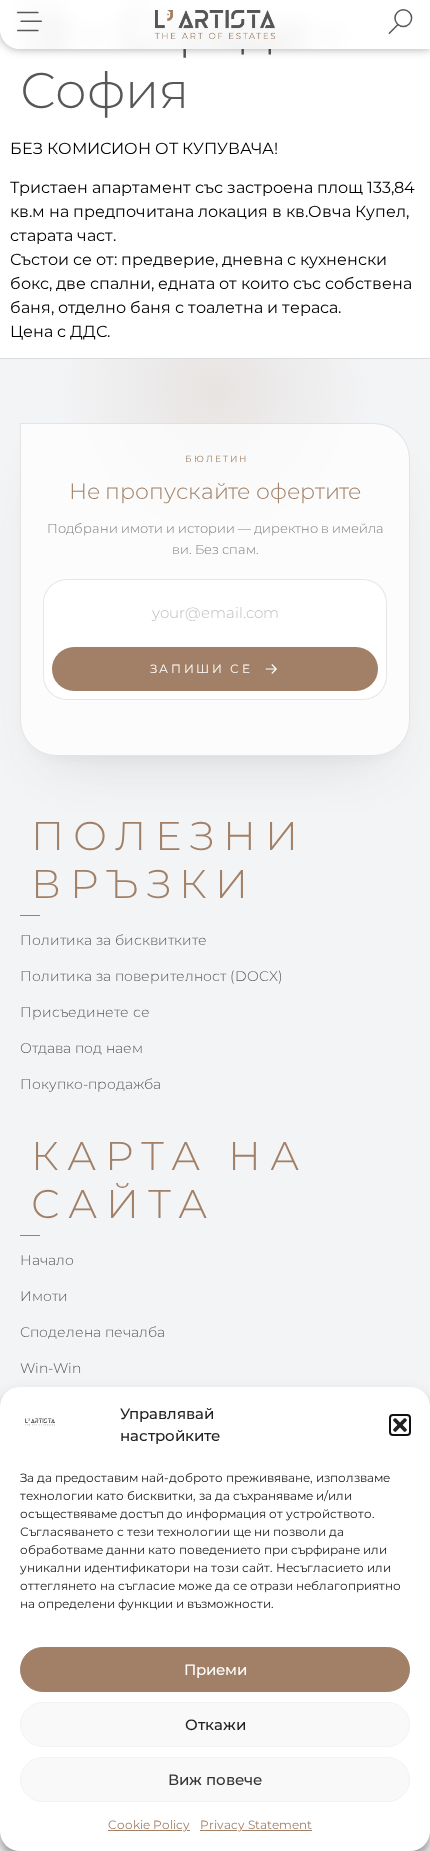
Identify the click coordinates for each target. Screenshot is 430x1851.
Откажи (215, 1724)
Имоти (44, 1296)
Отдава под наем (81, 1048)
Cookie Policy (149, 1824)
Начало (47, 1260)
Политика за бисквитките (113, 940)
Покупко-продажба (90, 1084)
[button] (400, 1425)
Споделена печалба (92, 1332)
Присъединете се (85, 1012)
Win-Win (50, 1368)
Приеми (215, 1669)
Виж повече (215, 1779)
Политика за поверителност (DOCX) (151, 976)
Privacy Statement (256, 1824)
